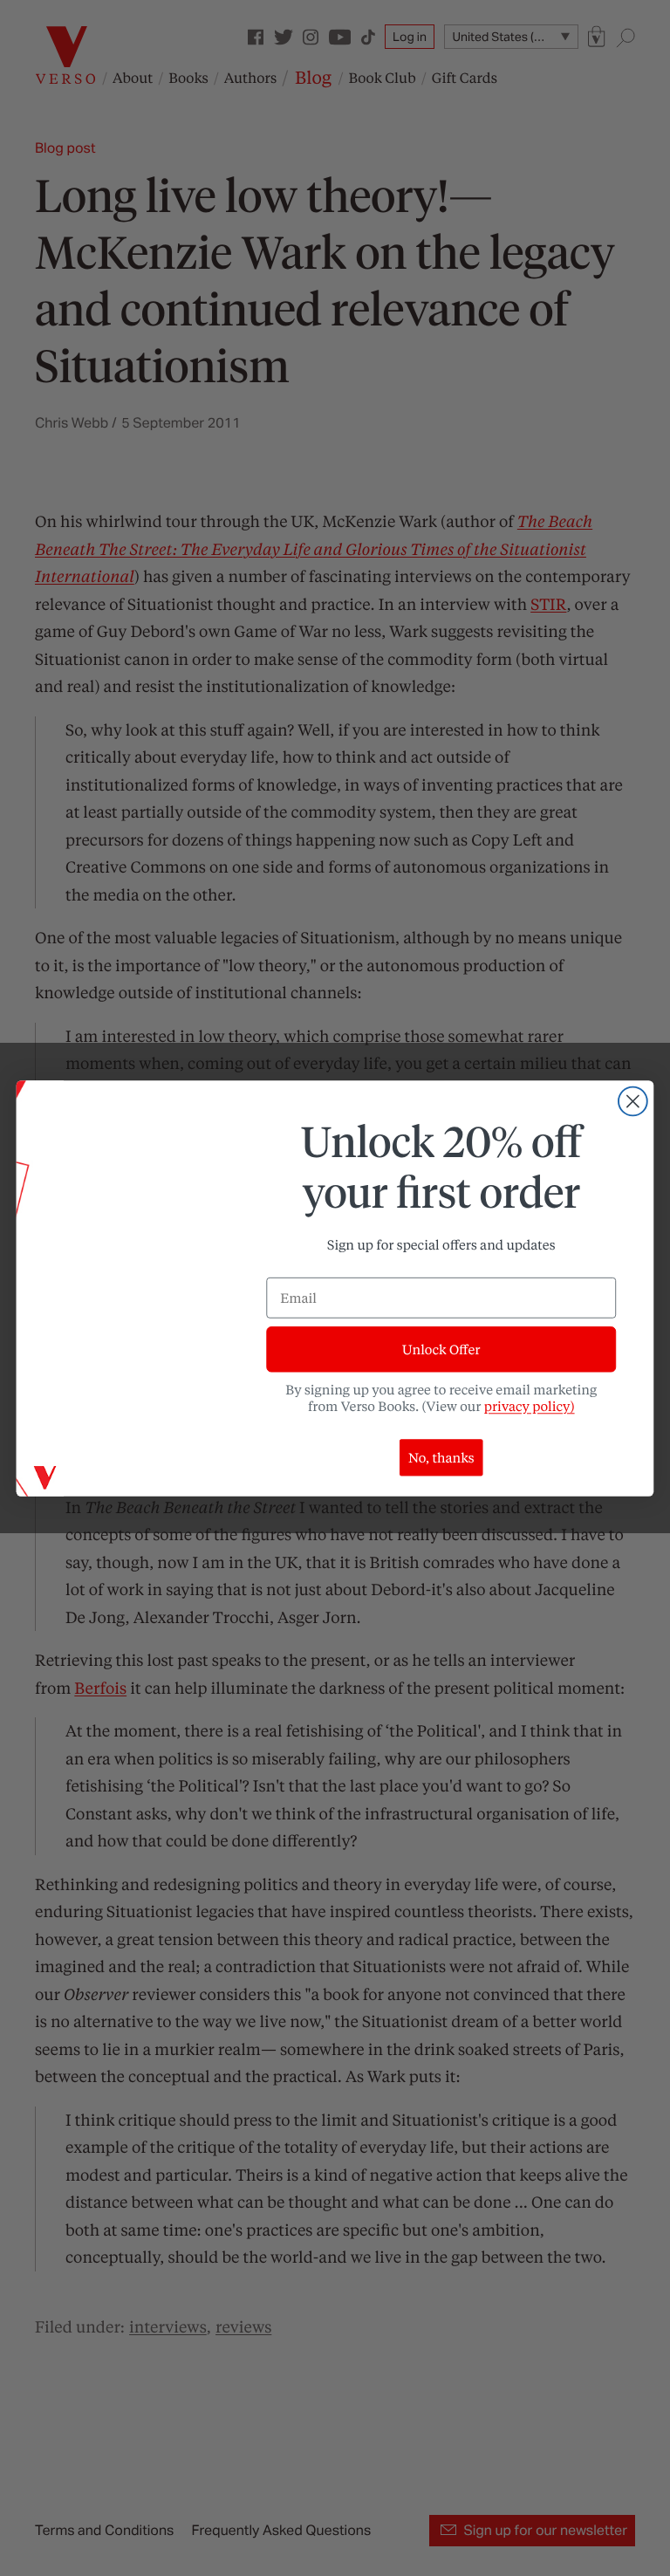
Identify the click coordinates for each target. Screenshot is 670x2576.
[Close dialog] (633, 1101)
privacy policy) (530, 1406)
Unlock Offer (441, 1349)
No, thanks (441, 1457)
